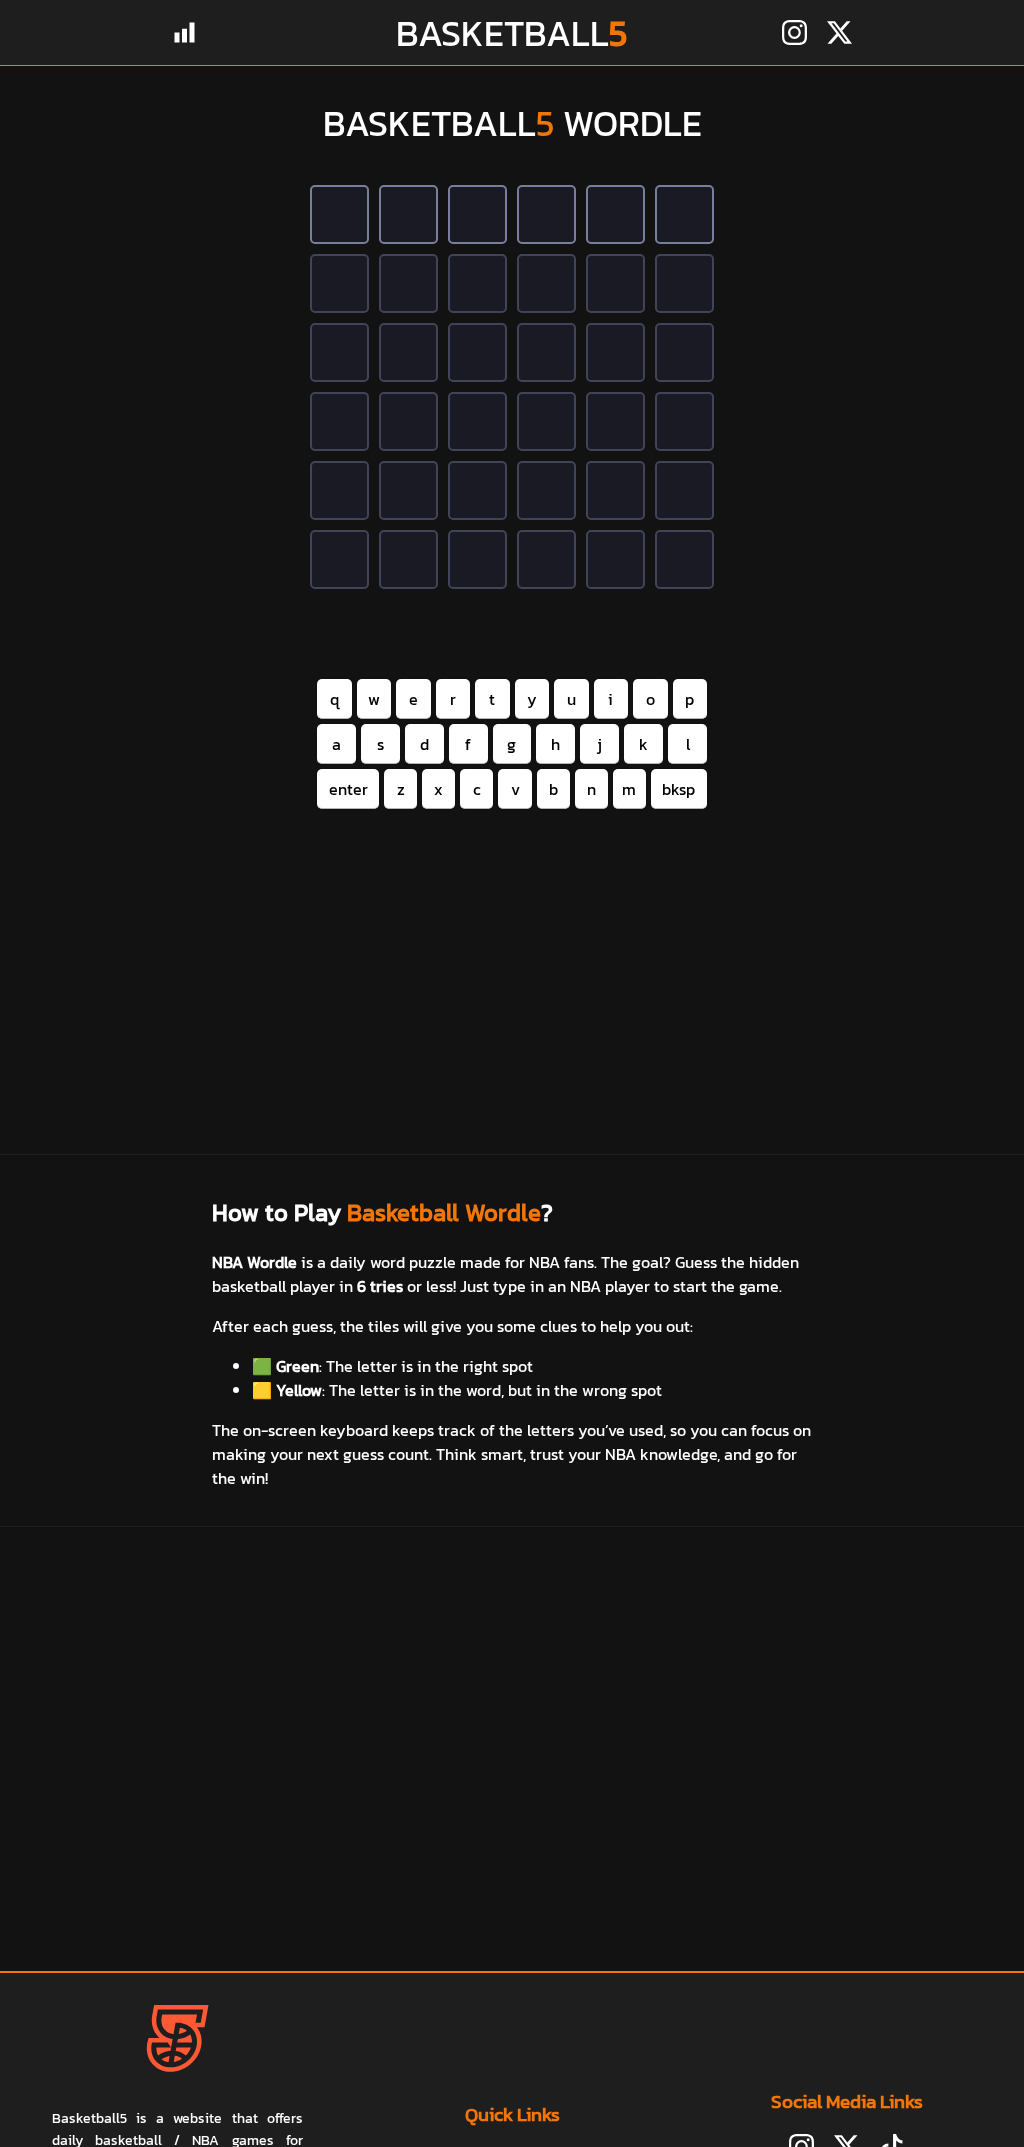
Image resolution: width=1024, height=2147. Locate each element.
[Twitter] (839, 32)
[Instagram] (794, 32)
